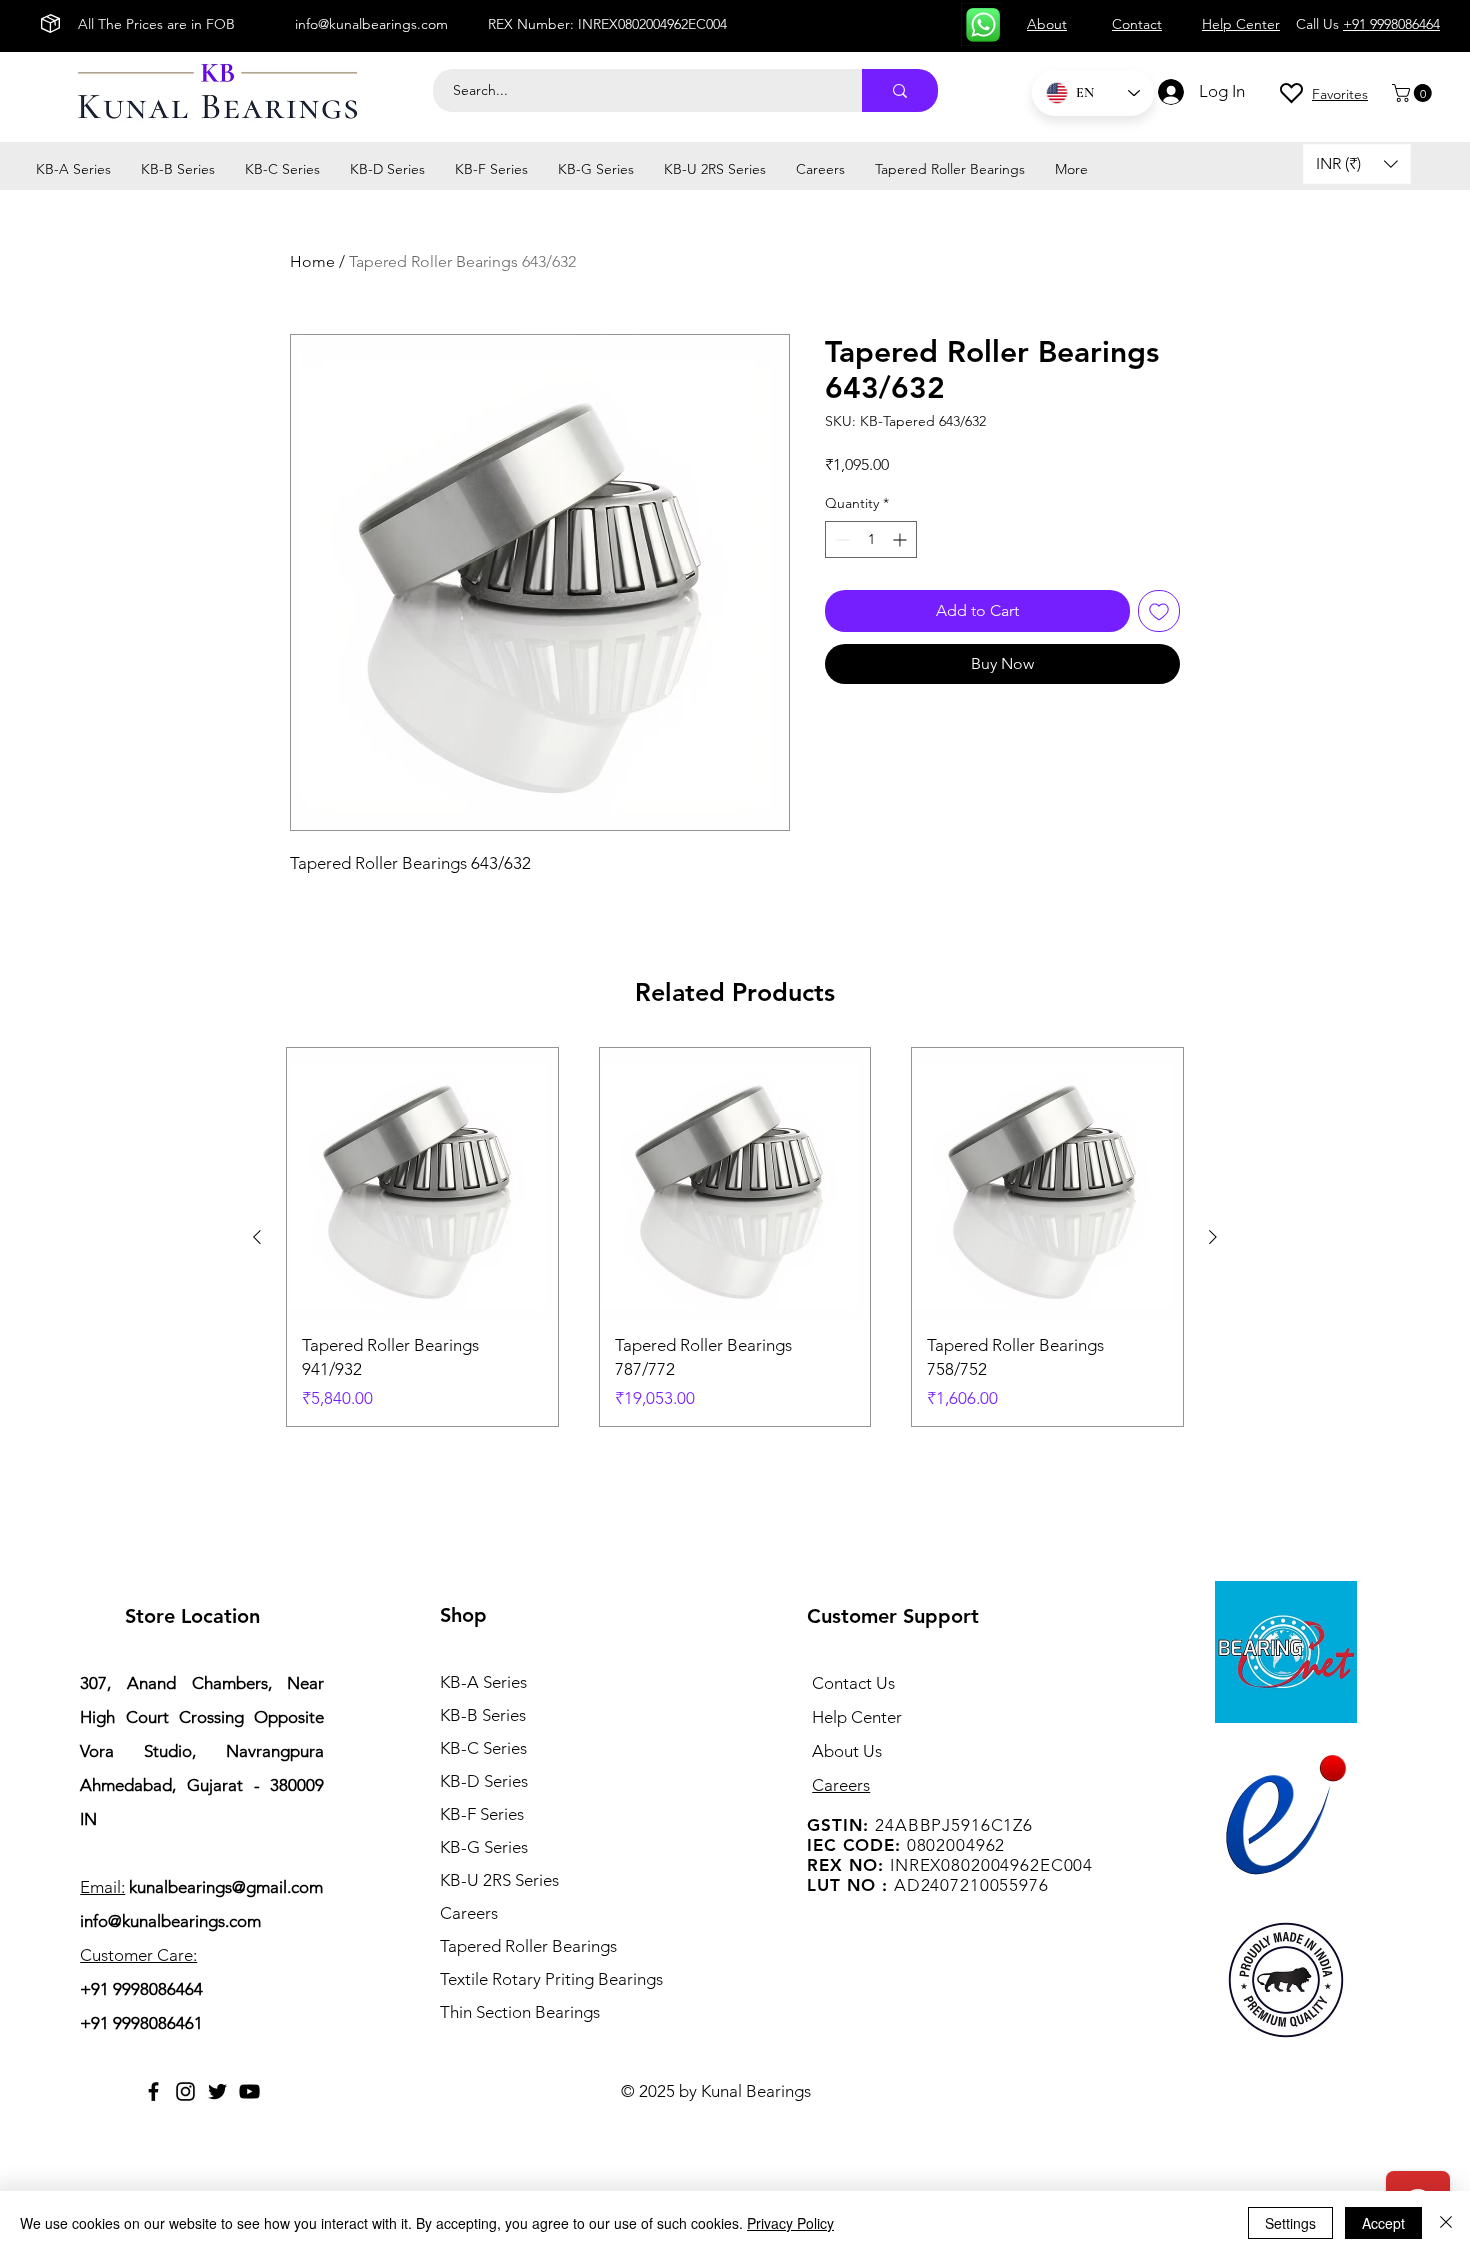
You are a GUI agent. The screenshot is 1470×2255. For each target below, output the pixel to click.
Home (312, 261)
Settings (1290, 2223)
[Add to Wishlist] (1159, 611)
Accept (1383, 2223)
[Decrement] (840, 539)
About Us (847, 1751)
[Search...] (900, 90)
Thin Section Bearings (520, 2012)
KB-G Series (484, 1847)
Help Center (857, 1717)
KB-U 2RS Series (499, 1880)
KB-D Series (484, 1781)
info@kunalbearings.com (371, 24)
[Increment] (901, 539)
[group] (735, 1237)
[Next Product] (1213, 1237)
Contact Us (853, 1683)
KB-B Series (483, 1715)
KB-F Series (482, 1814)
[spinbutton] (871, 539)
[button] (1414, 93)
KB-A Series (483, 1682)
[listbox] (1357, 164)
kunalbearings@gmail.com (226, 1887)
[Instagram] (185, 2091)
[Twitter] (217, 2091)
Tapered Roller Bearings (528, 1946)
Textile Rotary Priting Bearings (551, 1979)
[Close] (1446, 2223)
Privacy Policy (790, 2223)
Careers (469, 1913)
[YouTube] (249, 2091)
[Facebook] (153, 2091)
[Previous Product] (257, 1237)
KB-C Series (483, 1748)
